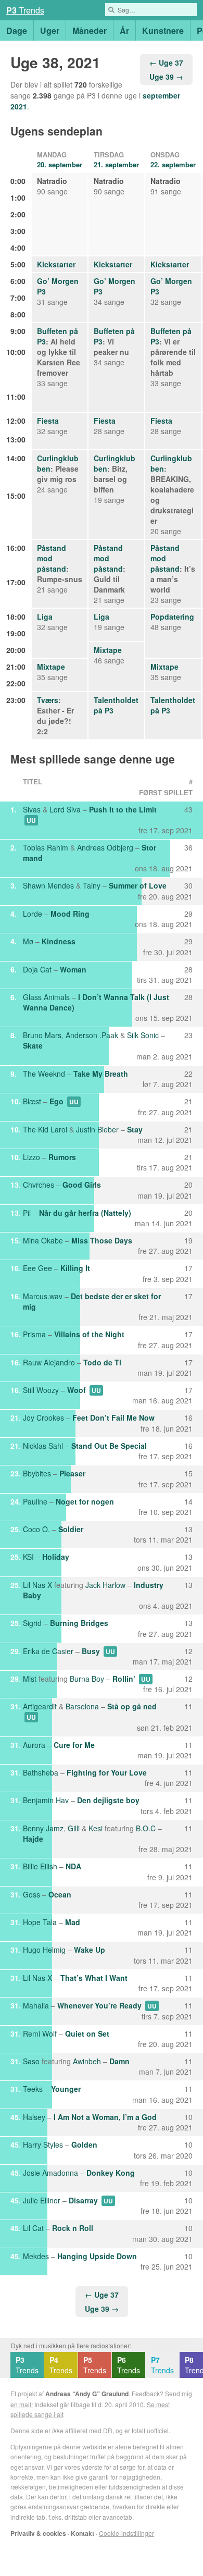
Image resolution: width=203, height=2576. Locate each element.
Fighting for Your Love (107, 1772)
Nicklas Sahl (43, 1446)
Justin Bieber (97, 1129)
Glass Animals (46, 997)
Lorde (33, 914)
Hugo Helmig (44, 1950)
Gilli (74, 1828)
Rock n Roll (73, 2228)
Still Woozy (41, 1390)
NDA (73, 1866)
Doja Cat (37, 969)
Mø (28, 941)
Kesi (96, 1828)
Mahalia (36, 2005)
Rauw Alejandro (49, 1362)
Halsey (34, 2117)
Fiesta (48, 421)
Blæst (32, 1101)
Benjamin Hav (46, 1800)
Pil (27, 1213)
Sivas (32, 809)
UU (31, 820)
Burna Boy (87, 1679)
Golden (84, 2144)
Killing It (75, 1268)
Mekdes (36, 2256)
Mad (73, 1922)
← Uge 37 (166, 63)
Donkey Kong (111, 2173)
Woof (77, 1390)
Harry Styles (43, 2144)
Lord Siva (65, 809)
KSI (28, 1557)
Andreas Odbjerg (105, 847)
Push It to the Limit (123, 809)
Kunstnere (163, 30)
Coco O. (36, 1529)
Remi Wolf (40, 2033)
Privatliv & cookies (38, 2533)
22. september (173, 164)
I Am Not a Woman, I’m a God (105, 2117)
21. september (116, 164)
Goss (31, 1894)
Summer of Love (138, 885)
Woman (73, 969)
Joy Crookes (43, 1418)
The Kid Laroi (45, 1129)
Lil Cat (33, 2228)
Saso (31, 2061)
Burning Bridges (79, 1623)
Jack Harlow (105, 1585)
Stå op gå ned (132, 1706)
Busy (91, 1651)
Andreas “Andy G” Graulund (87, 2394)
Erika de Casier (48, 1651)
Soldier (71, 1529)
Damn (119, 2061)
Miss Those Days (102, 1240)
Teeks (33, 2089)
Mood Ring (70, 914)
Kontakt (83, 2533)
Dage (17, 30)
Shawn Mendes (48, 885)
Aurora (34, 1745)
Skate (33, 1045)
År (124, 30)
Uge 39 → (166, 77)
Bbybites (37, 1473)
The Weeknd (44, 1074)
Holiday (56, 1557)
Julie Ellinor (42, 2200)
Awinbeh (87, 2061)
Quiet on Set (87, 2033)
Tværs (48, 700)
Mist (30, 1679)
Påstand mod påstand (52, 558)
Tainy (92, 885)
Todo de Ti (102, 1362)
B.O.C (146, 1828)
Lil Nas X (37, 1585)
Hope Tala (40, 1922)
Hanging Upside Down (97, 2256)
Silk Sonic (143, 1035)
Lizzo (31, 1157)
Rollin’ (124, 1679)
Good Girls (82, 1185)
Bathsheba (41, 1772)
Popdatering (172, 617)
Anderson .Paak (92, 1035)
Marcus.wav (43, 1296)
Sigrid (32, 1623)
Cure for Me (74, 1745)
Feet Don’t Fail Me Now (113, 1418)
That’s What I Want (94, 1978)
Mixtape (108, 650)
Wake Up (90, 1950)
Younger (66, 2089)
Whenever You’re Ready (99, 2005)
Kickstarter (56, 264)
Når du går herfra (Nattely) (85, 1213)
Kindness (59, 941)
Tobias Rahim (46, 847)
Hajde (33, 1839)
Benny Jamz (43, 1828)
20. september (60, 164)
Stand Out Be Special (109, 1446)
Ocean (60, 1894)
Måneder (90, 30)
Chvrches (39, 1185)
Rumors (62, 1157)
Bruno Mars (42, 1035)
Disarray (83, 2200)
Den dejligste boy (108, 1800)
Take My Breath (101, 1074)
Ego (56, 1101)
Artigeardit (40, 1706)
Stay (135, 1129)
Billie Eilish (40, 1866)
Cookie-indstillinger (126, 2533)
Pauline (35, 1501)
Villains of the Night (89, 1334)
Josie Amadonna (50, 2173)
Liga (45, 617)
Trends (25, 10)
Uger (50, 30)
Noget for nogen (85, 1501)
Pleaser (72, 1473)
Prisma (34, 1334)
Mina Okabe (43, 1240)
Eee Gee (37, 1268)
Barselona (82, 1706)
